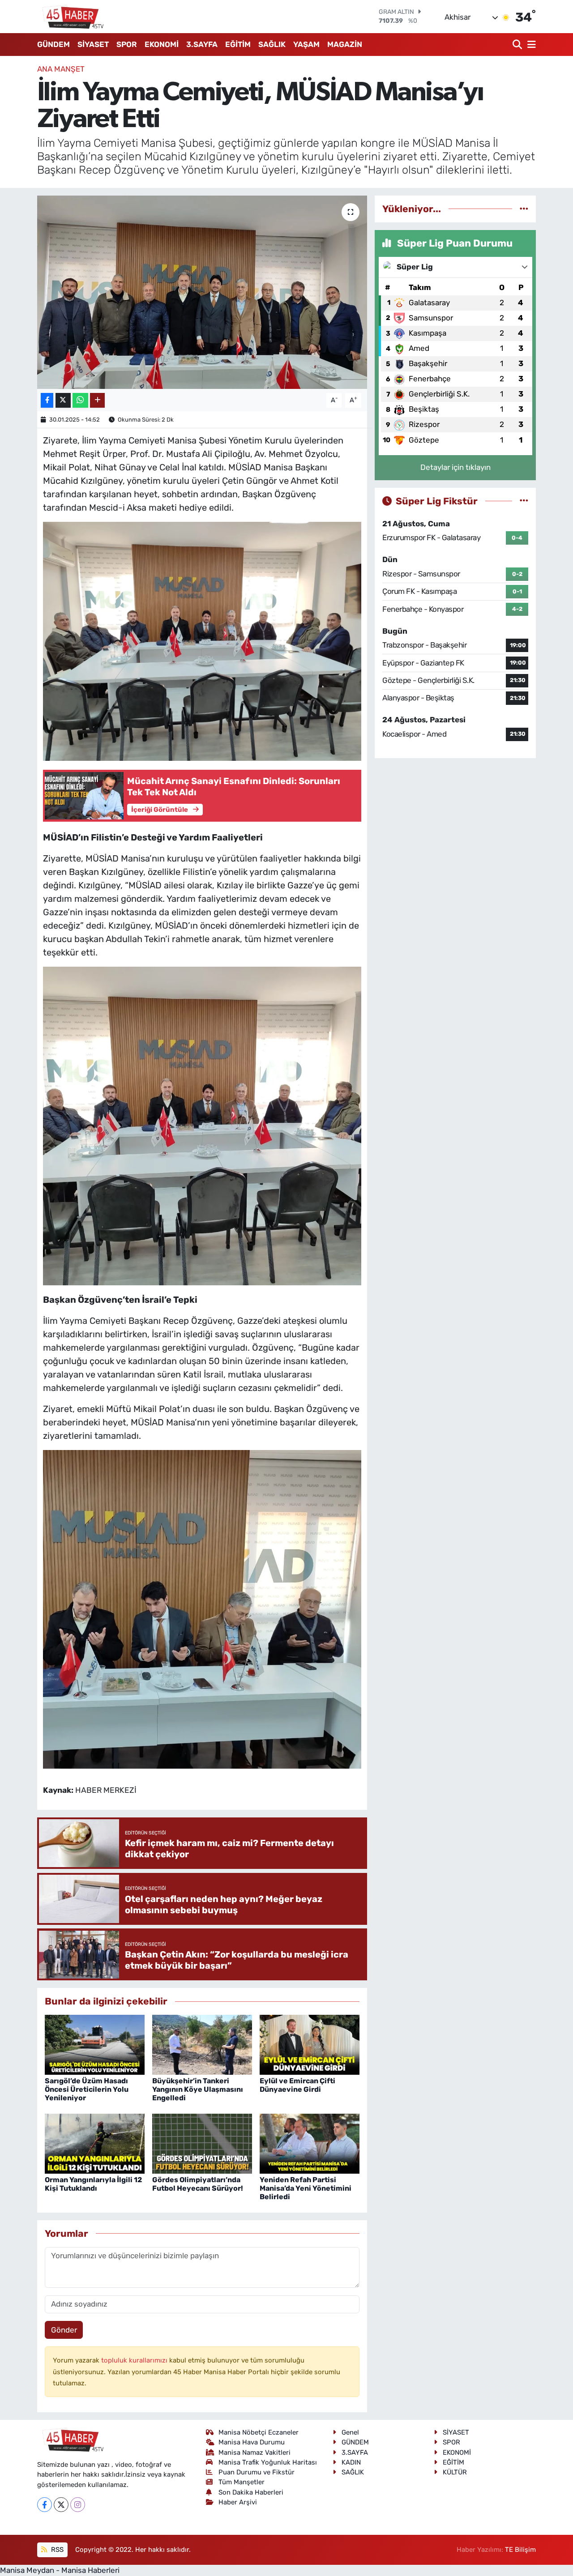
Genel (350, 2432)
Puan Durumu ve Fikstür (257, 2472)
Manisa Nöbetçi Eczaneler (259, 2432)
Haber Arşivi (238, 2502)
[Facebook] (45, 2505)
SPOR (127, 44)
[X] (61, 2505)
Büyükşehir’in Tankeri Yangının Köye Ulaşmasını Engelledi (198, 2089)
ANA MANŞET (61, 69)
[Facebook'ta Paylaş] (47, 400)
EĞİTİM (238, 44)
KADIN (351, 2462)
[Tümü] (524, 209)
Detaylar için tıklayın (455, 467)
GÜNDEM (53, 44)
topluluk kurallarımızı (135, 2360)
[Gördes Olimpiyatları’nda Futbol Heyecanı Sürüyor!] (202, 2143)
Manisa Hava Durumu (252, 2442)
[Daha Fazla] (97, 400)
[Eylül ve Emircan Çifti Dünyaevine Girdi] (310, 2044)
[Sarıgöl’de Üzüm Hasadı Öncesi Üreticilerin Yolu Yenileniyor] (95, 2044)
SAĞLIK (272, 44)
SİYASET (93, 44)
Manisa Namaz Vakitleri (254, 2452)
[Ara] (518, 45)
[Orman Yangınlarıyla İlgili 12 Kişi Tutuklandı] (95, 2143)
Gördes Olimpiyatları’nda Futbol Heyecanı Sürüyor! (198, 2184)
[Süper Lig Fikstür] (524, 501)
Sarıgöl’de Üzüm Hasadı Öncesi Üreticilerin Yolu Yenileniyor (87, 2089)
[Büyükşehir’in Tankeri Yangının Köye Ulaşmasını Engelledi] (202, 2044)
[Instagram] (78, 2505)
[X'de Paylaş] (63, 400)
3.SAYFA (202, 44)
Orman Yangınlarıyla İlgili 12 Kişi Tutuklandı (93, 2184)
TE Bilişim (520, 2550)
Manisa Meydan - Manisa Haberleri (60, 2570)
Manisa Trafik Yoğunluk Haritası (268, 2462)
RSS (56, 2550)
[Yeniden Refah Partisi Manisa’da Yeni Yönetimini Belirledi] (310, 2143)
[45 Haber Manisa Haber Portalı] (71, 17)
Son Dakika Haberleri (251, 2492)
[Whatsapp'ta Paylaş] (80, 400)
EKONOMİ (162, 44)
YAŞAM (306, 44)
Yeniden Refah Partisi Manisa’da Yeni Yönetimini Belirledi (306, 2188)
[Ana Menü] (530, 45)
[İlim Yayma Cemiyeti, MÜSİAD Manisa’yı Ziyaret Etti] (202, 292)
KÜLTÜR (455, 2472)
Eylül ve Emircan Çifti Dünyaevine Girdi (297, 2085)
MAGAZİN (345, 44)
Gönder (64, 2330)
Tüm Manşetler (242, 2482)
